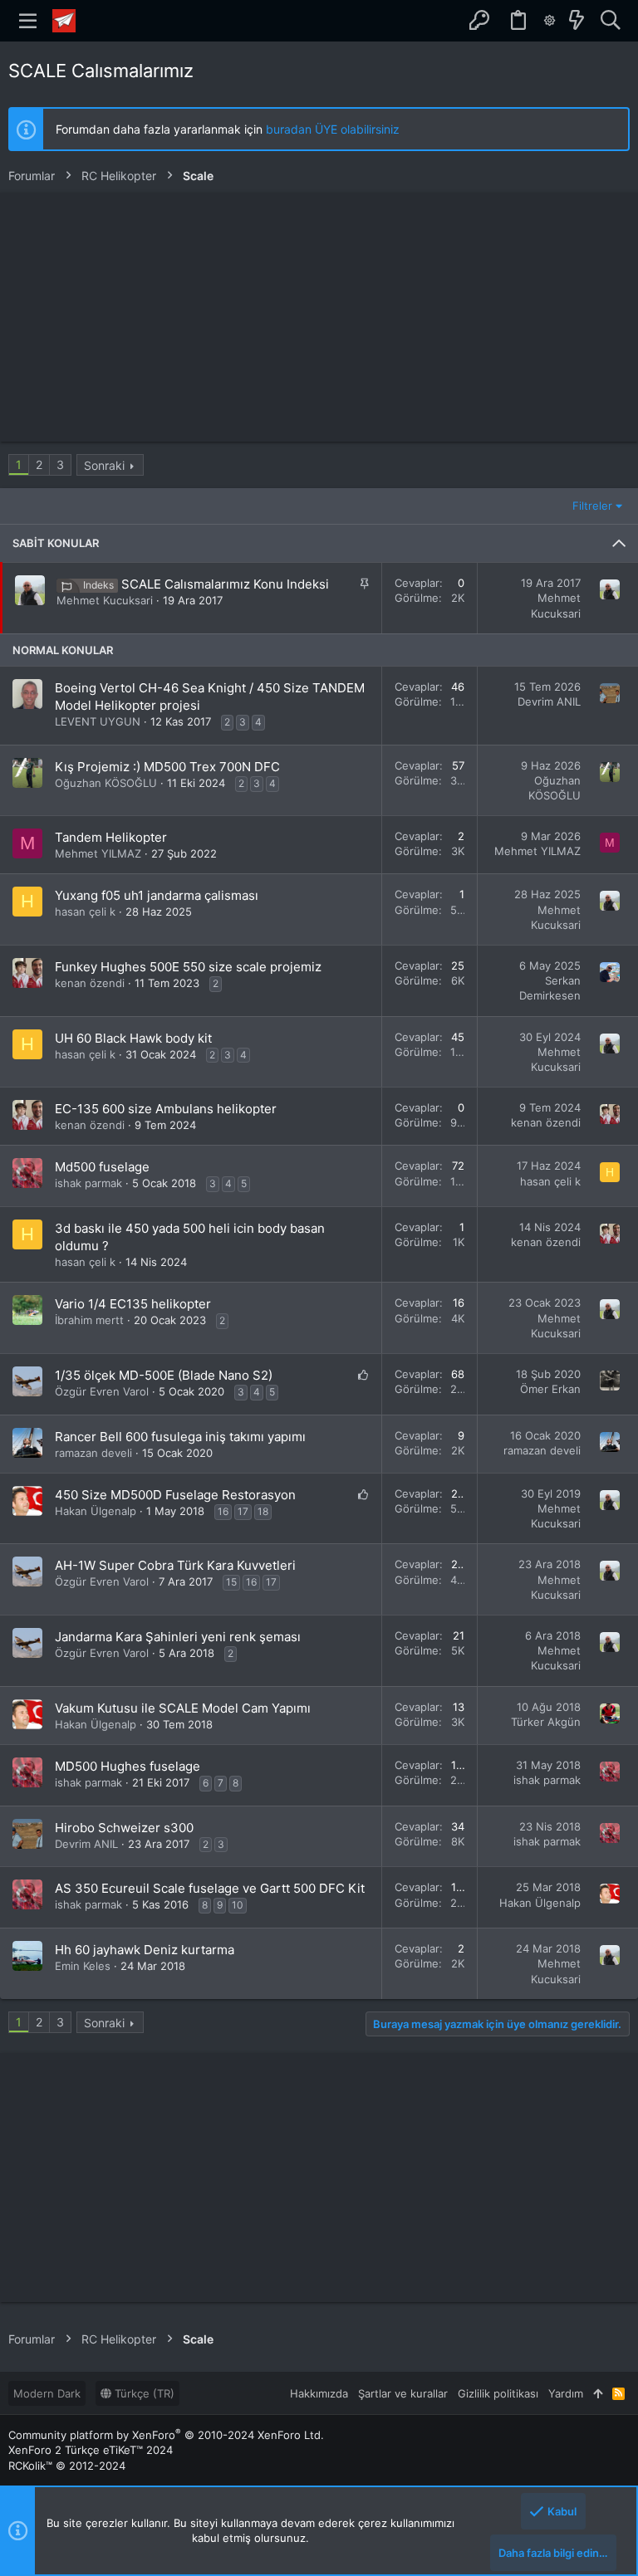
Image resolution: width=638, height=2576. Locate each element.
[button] (28, 21)
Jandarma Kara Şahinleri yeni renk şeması (178, 1637)
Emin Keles (83, 1966)
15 (231, 1582)
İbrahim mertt (89, 1320)
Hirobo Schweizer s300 (124, 1828)
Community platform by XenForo (166, 2435)
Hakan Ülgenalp (96, 1511)
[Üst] (598, 2393)
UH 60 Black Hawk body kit (133, 1038)
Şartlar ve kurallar (403, 2393)
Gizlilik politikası (498, 2393)
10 (238, 1905)
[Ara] (610, 21)
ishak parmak (88, 1183)
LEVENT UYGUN (98, 721)
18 (263, 1511)
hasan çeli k (85, 912)
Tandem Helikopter (111, 837)
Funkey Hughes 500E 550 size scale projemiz (188, 967)
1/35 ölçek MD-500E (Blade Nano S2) (164, 1375)
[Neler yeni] (577, 21)
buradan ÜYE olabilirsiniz (333, 129)
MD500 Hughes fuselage (128, 1766)
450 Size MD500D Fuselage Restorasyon (175, 1495)
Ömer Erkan (550, 1389)
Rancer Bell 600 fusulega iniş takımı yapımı (180, 1437)
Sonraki (104, 465)
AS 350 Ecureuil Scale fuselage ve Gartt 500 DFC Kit (210, 1888)
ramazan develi (93, 1453)
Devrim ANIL (549, 701)
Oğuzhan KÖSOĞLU (106, 783)
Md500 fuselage (102, 1167)
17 (243, 1511)
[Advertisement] (319, 317)
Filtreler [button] (592, 506)
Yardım (566, 2393)
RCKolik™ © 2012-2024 (67, 2466)
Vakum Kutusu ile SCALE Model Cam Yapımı (183, 1708)
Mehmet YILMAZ (98, 853)
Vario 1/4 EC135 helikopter (133, 1304)
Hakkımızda (319, 2393)
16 (223, 1511)
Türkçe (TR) (143, 2393)
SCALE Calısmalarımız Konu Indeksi (225, 584)
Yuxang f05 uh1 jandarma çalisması (157, 895)
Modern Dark (47, 2393)
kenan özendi (90, 983)
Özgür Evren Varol (102, 1391)
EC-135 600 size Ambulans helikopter (166, 1109)
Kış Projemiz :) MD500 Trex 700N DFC (167, 767)
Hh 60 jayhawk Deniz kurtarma (145, 1950)
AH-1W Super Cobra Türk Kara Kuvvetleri (175, 1565)
